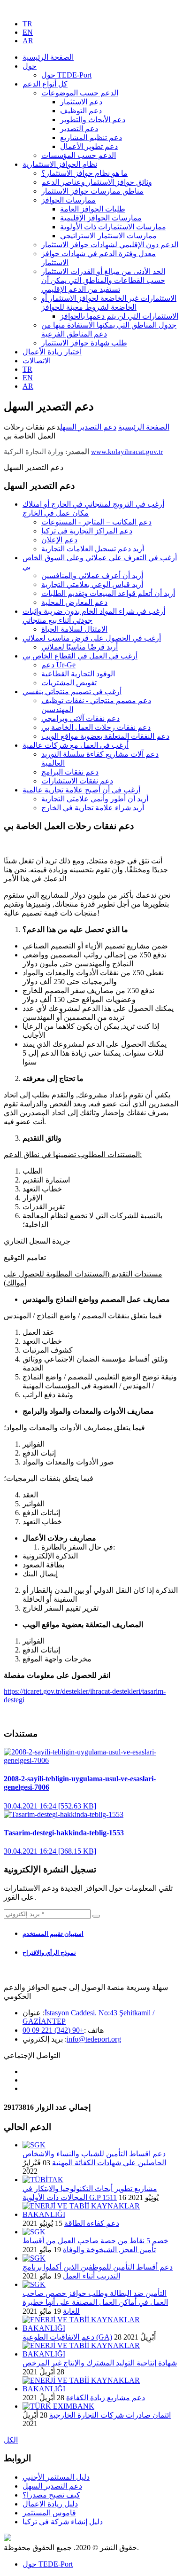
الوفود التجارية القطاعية (78, 674)
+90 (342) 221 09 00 (53, 2030)
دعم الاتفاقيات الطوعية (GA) (67, 2337)
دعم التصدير (79, 129)
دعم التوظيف (81, 111)
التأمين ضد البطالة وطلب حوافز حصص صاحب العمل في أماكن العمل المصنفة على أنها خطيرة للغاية (95, 2302)
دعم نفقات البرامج (70, 772)
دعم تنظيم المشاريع (91, 137)
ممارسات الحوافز (69, 200)
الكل (11, 2440)
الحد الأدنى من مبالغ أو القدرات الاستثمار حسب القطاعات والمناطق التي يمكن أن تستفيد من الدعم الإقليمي (103, 280)
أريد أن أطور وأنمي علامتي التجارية (95, 799)
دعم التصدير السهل (88, 427)
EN (28, 32)
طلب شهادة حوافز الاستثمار (84, 343)
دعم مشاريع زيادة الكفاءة (106, 2398)
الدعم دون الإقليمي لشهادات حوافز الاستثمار (110, 245)
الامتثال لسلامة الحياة (74, 629)
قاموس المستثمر (49, 2513)
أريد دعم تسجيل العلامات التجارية (93, 549)
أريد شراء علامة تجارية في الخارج (93, 808)
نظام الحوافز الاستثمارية (60, 164)
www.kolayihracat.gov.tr (127, 452)
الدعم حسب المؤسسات (79, 155)
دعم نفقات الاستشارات (77, 781)
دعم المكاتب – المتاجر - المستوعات (96, 522)
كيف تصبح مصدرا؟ (51, 2495)
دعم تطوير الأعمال (89, 146)
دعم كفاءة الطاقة (92, 2223)
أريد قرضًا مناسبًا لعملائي (80, 647)
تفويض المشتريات (69, 683)
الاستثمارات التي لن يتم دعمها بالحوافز (119, 316)
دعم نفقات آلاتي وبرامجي (80, 718)
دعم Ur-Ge (58, 665)
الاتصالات (37, 361)
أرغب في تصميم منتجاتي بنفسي (72, 692)
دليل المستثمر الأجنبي (56, 2477)
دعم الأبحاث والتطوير (93, 120)
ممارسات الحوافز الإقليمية (101, 218)
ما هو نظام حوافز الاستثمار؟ (84, 173)
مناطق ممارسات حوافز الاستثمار (92, 191)
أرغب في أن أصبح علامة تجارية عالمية (81, 790)
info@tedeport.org (94, 2039)
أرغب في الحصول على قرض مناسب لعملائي (92, 638)
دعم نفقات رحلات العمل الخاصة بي (96, 727)
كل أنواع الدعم (45, 84)
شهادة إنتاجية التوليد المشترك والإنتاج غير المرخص (100, 2363)
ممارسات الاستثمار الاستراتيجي (108, 236)
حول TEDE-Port (66, 75)
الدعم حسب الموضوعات (80, 93)
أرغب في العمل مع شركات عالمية (76, 745)
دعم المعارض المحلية (74, 602)
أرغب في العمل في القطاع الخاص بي (80, 656)
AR (28, 41)
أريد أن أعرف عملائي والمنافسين (92, 575)
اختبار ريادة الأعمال (52, 352)
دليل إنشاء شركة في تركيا (63, 2522)
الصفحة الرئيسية (144, 427)
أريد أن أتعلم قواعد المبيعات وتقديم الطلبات (108, 593)
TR (27, 24)
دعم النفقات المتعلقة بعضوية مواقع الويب (105, 736)
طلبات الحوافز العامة (93, 209)
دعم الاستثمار (81, 102)
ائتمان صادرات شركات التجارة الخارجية (110, 2415)
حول (30, 66)
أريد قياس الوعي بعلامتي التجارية (92, 584)
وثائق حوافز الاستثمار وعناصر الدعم (97, 182)
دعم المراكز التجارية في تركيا (87, 531)
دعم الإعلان (59, 540)
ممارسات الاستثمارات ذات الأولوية (113, 227)
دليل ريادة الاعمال (50, 2504)
